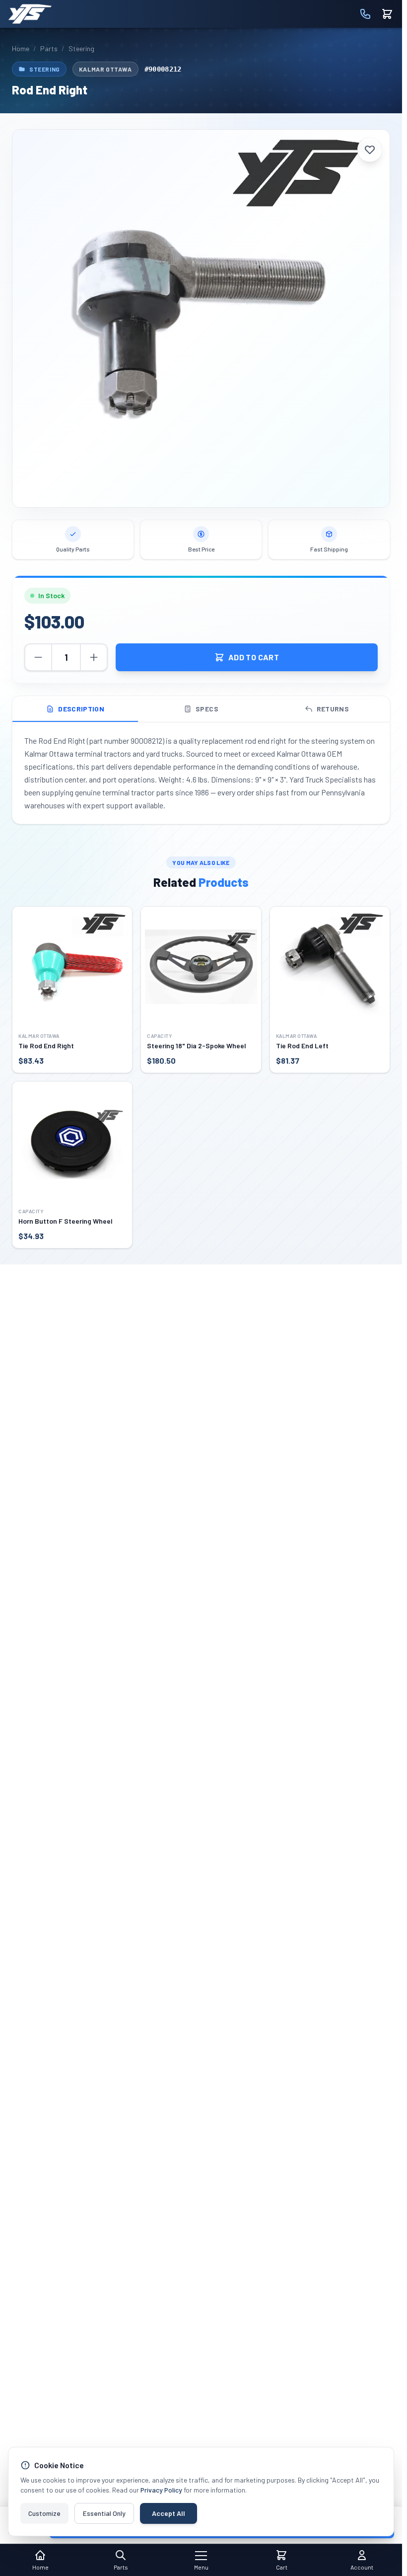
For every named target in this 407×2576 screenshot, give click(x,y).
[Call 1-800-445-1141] (365, 14)
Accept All (169, 2513)
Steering (81, 48)
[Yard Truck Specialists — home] (30, 14)
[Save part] (370, 150)
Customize (44, 2513)
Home (21, 48)
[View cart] (387, 14)
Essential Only (104, 2513)
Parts (49, 48)
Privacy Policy (161, 2490)
